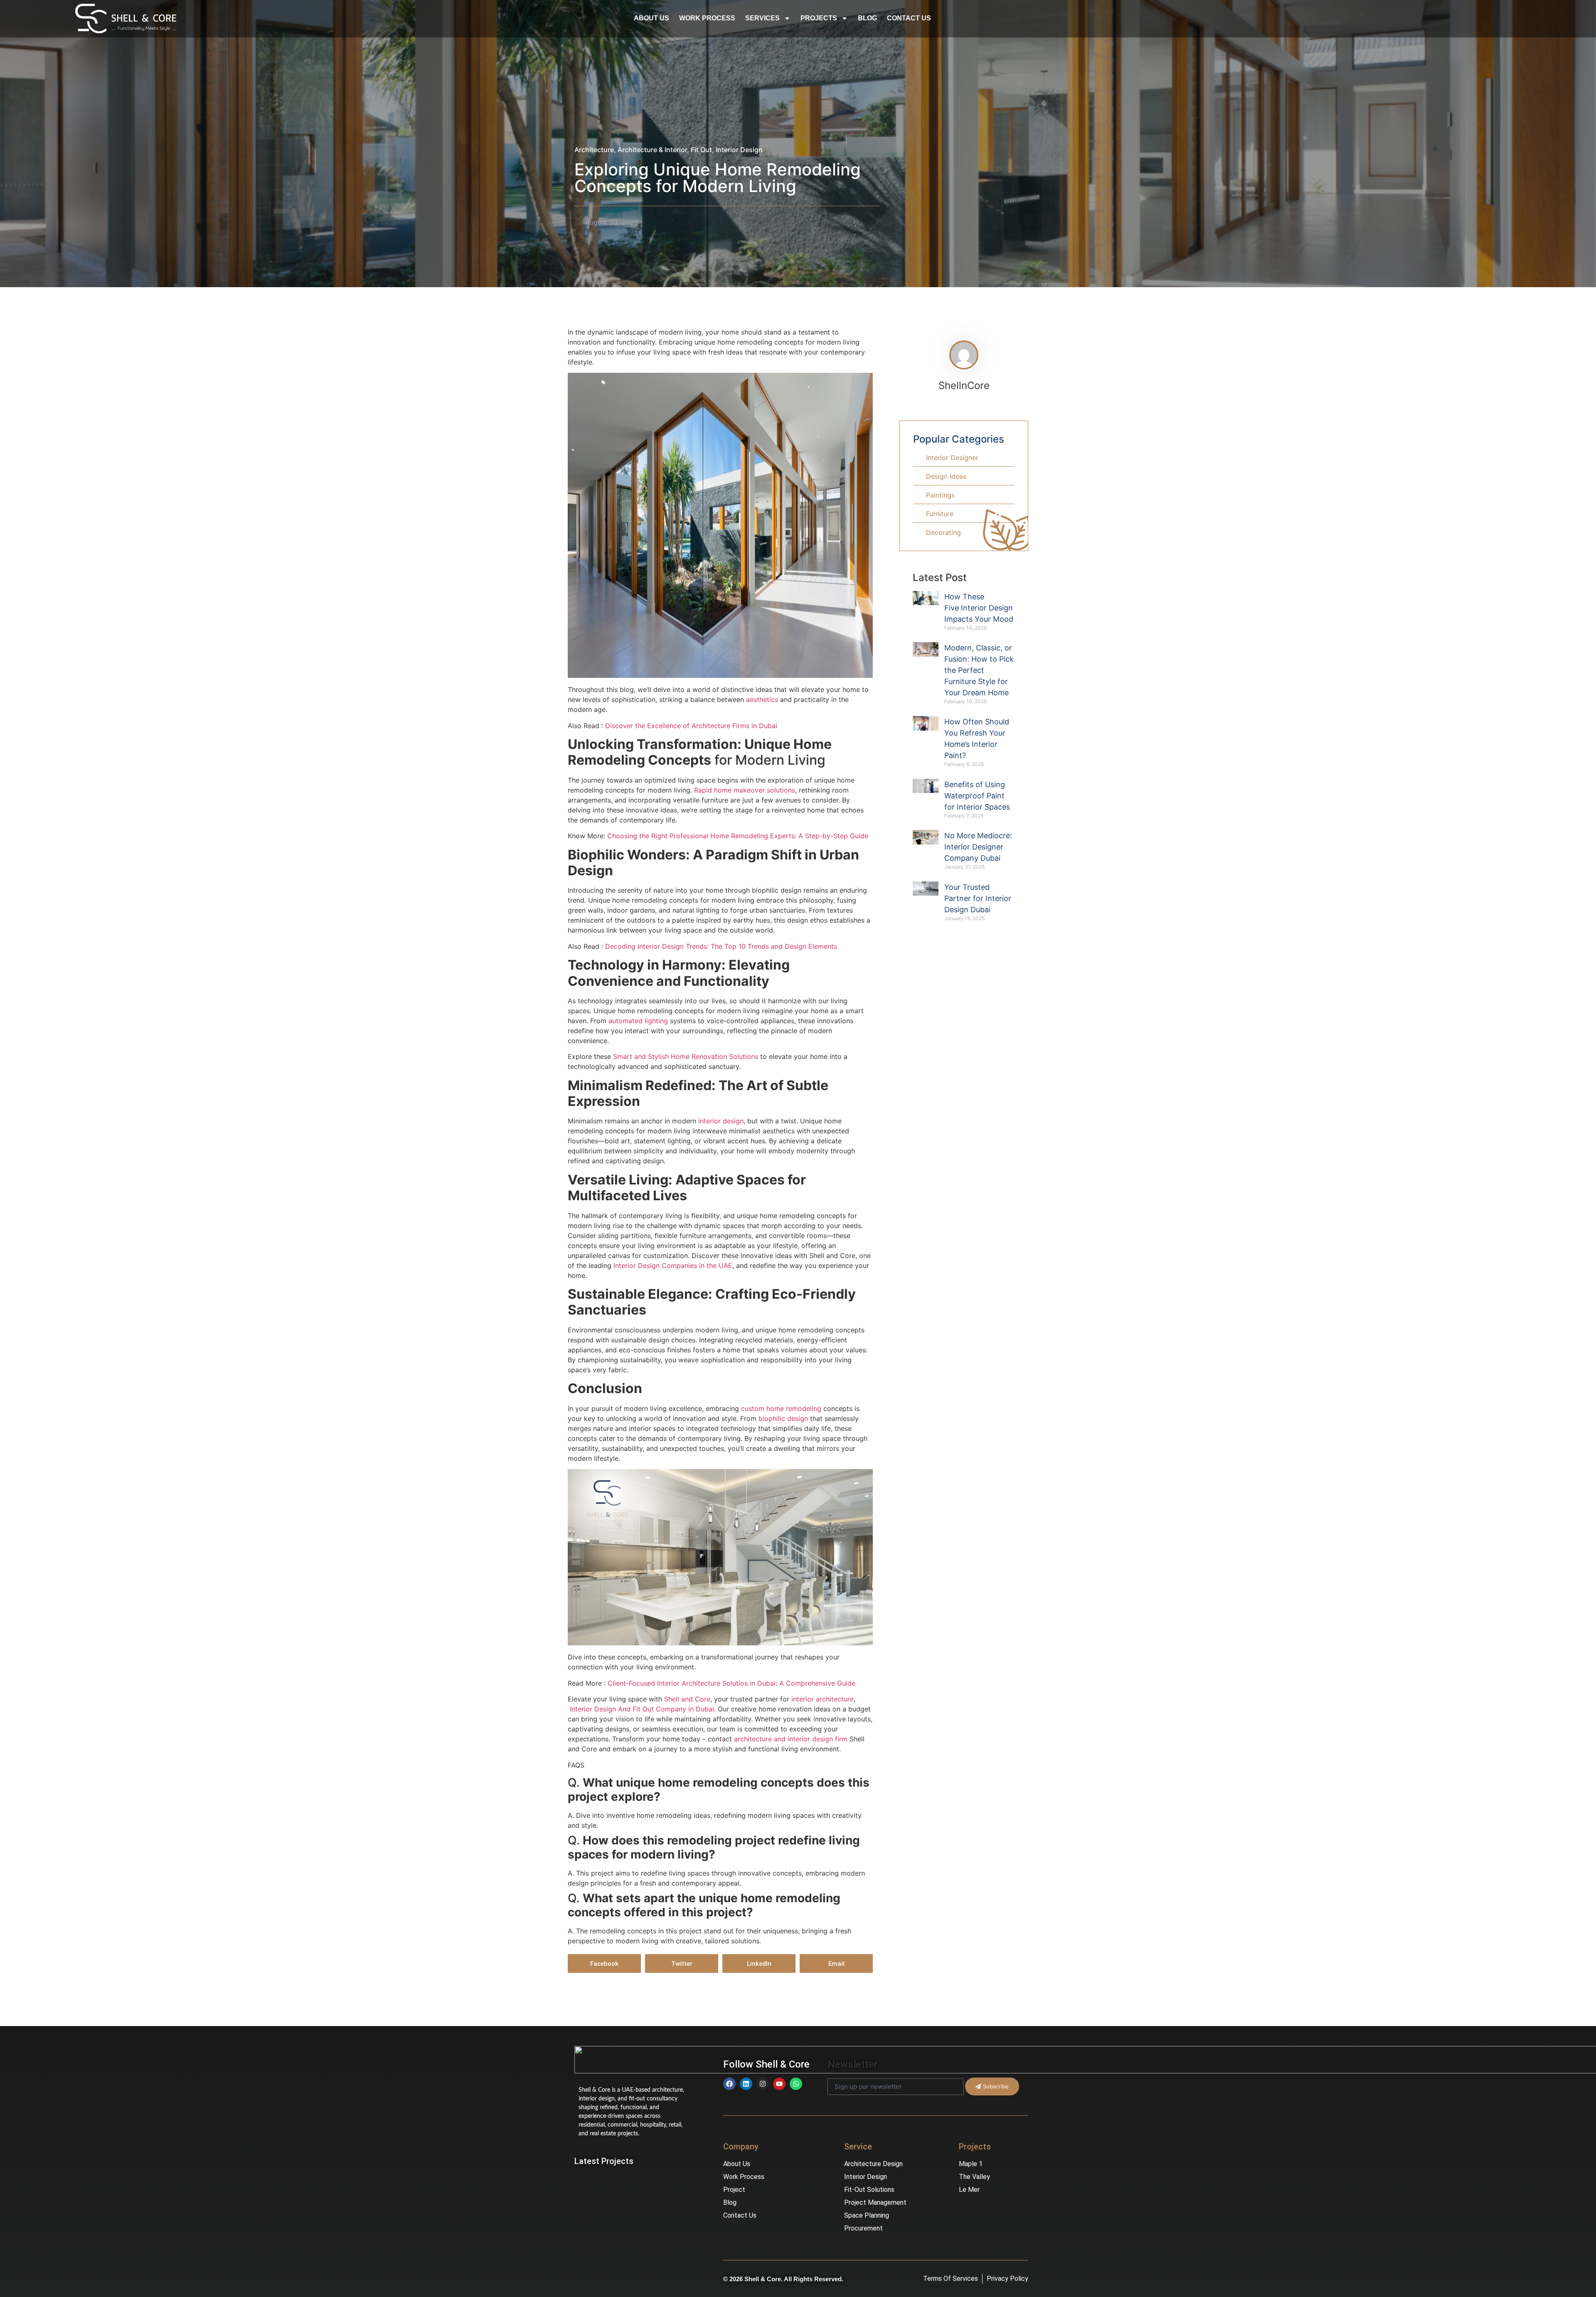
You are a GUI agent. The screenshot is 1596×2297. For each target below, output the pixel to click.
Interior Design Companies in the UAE (673, 1265)
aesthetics (762, 699)
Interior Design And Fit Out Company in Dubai (641, 1709)
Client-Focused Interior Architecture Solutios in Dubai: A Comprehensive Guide (731, 1683)
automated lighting (639, 1021)
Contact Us (909, 18)
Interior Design (739, 150)
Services (762, 18)
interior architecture (823, 1699)
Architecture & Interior (652, 150)
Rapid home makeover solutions (745, 790)
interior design (721, 1121)
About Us (651, 18)
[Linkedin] (746, 2084)
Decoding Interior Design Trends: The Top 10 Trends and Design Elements (721, 946)
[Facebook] (729, 2084)
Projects (819, 18)
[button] (604, 1963)
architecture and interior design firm (791, 1739)
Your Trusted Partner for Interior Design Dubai (978, 898)
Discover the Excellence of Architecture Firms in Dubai (691, 726)
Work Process (707, 18)
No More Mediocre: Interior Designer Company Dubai (978, 847)
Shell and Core (687, 1699)
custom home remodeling (781, 1408)
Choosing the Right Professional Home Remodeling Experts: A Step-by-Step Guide (738, 836)
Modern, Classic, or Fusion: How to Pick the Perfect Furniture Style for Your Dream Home (979, 670)
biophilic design (783, 1418)
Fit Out (701, 150)
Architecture (594, 150)
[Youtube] (779, 2084)
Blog (867, 18)
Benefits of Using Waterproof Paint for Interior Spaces (977, 796)
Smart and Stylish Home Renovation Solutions (686, 1056)
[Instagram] (763, 2084)
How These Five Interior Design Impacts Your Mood (979, 608)
